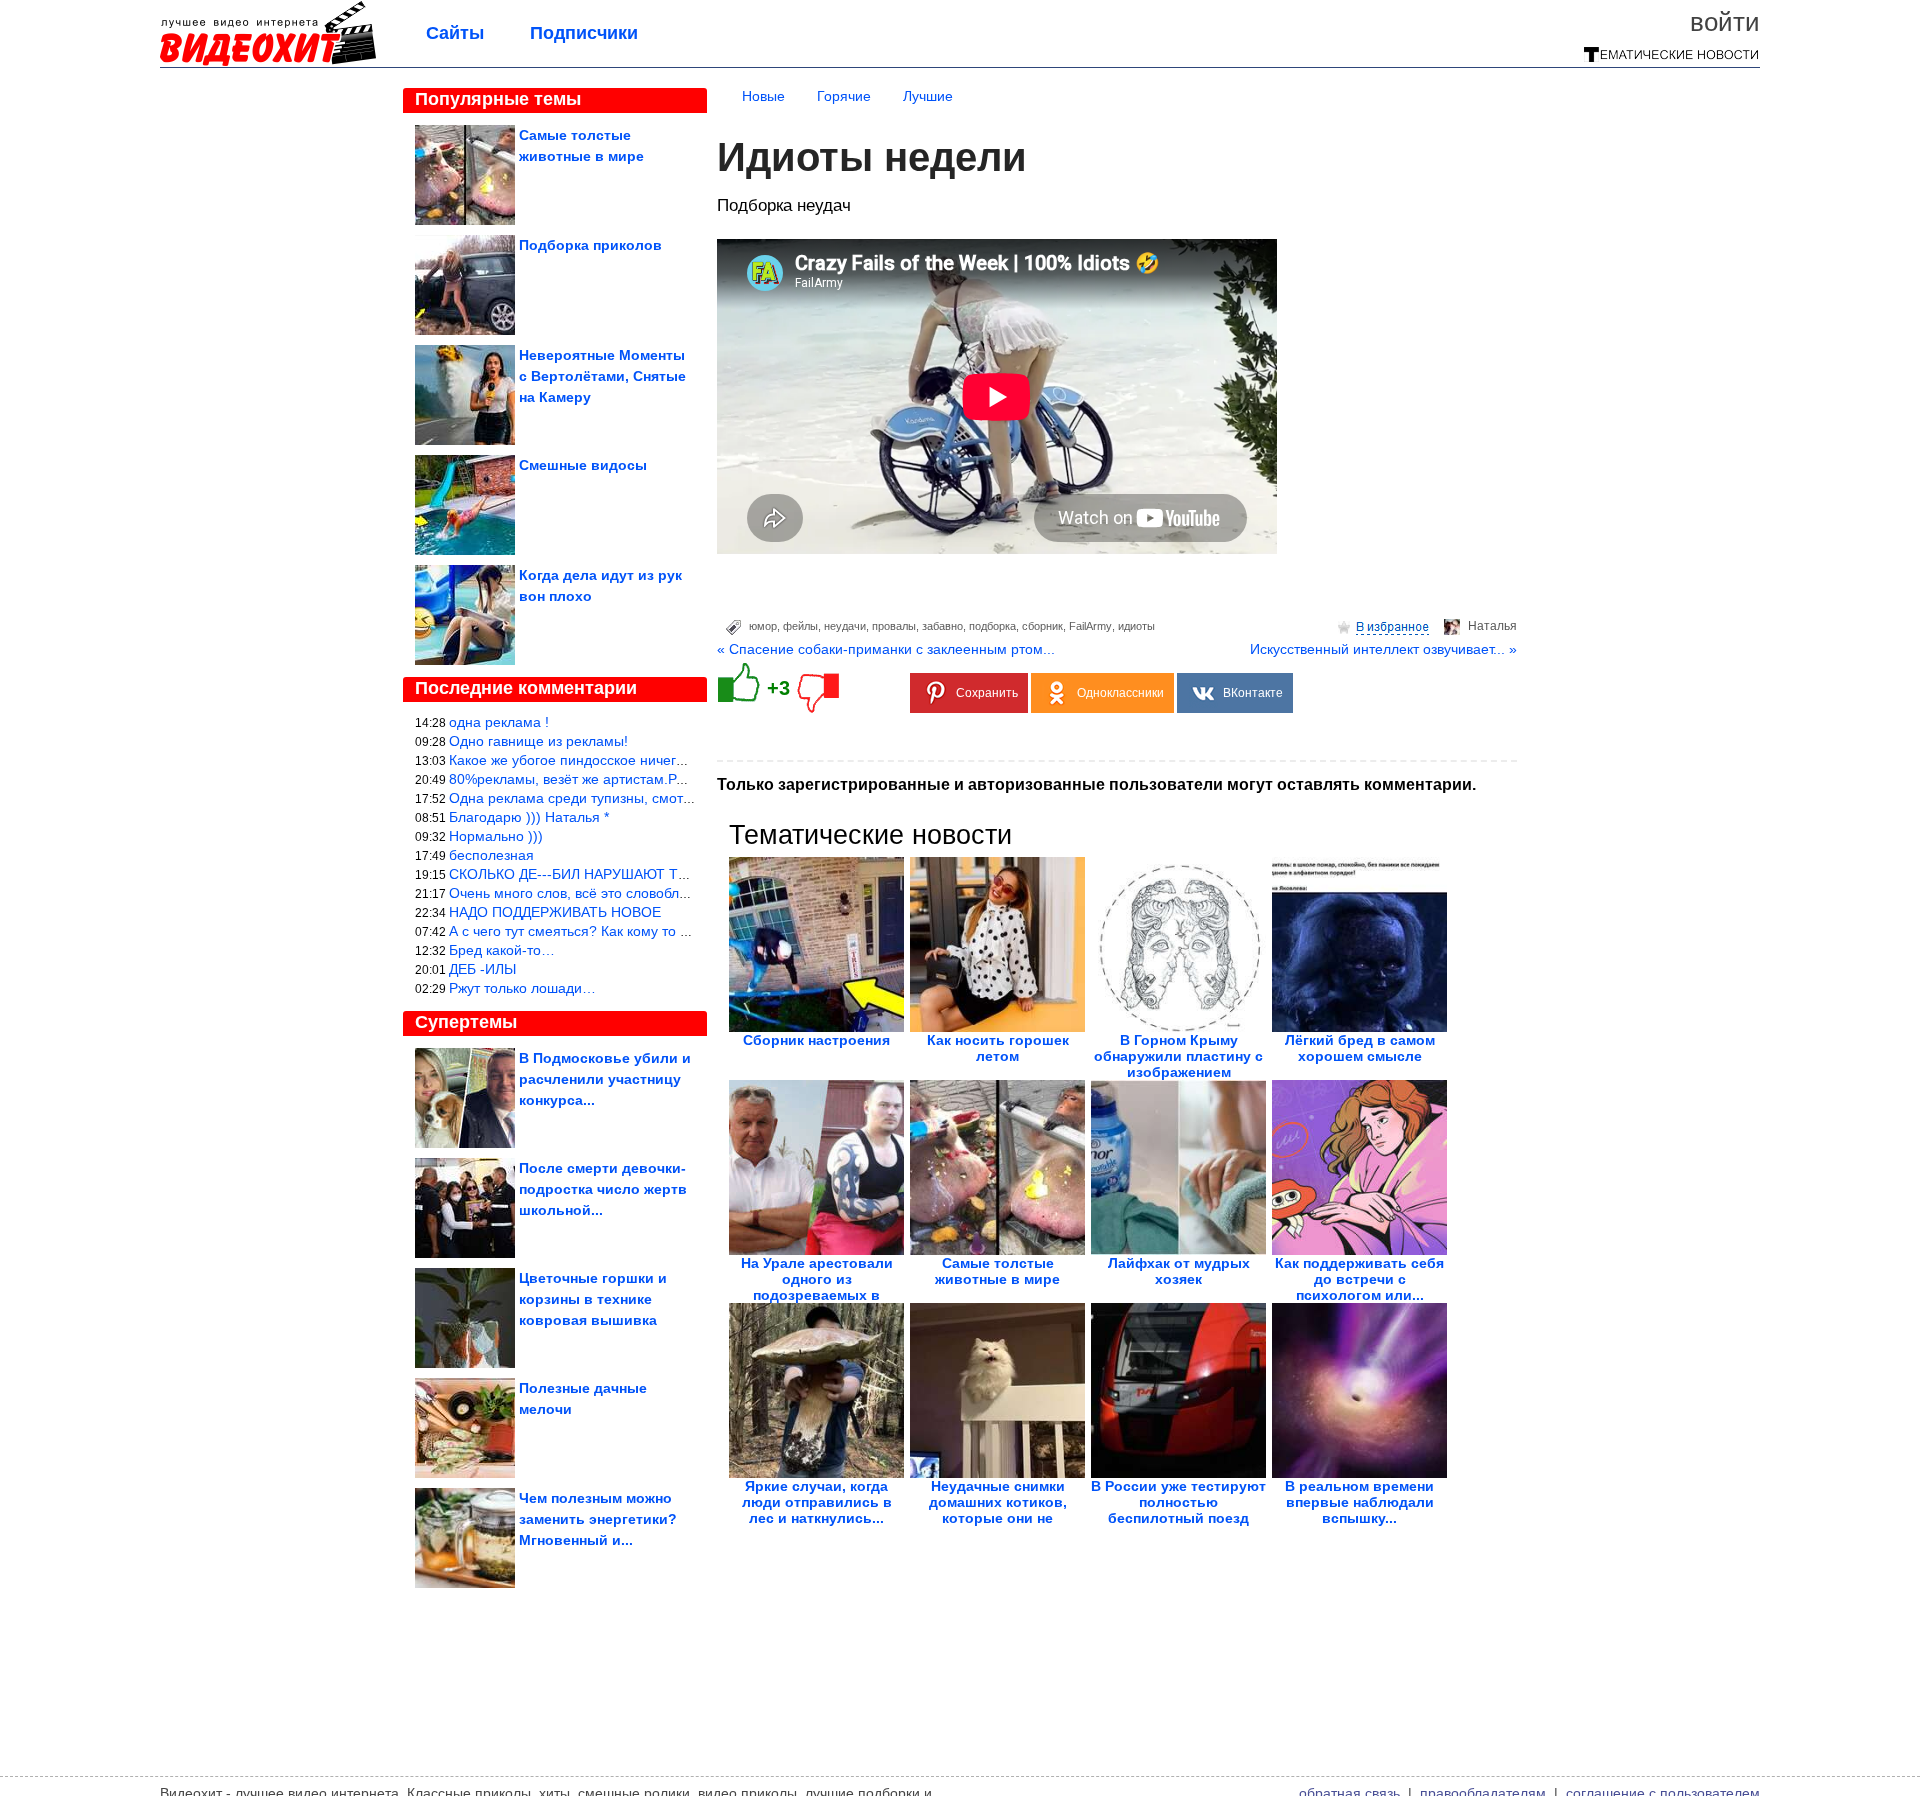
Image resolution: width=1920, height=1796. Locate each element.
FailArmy (1090, 626)
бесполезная (491, 855)
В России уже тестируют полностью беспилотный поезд (1178, 1502)
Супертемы (466, 1022)
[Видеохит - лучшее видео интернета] (268, 62)
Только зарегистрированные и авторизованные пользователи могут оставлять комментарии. (1096, 784)
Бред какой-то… (502, 950)
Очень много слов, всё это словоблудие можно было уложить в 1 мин (677, 893)
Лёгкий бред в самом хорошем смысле (1360, 1048)
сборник (1042, 626)
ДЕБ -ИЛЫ (482, 969)
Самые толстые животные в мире (997, 1271)
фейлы (800, 626)
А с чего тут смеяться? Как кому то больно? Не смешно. (633, 931)
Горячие (844, 96)
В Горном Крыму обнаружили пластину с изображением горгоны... (1178, 1064)
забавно (942, 626)
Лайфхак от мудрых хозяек (1179, 1271)
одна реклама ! (499, 722)
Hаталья (1492, 626)
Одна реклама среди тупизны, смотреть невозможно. (624, 798)
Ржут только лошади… (522, 988)
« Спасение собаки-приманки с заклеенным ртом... (886, 649)
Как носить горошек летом (998, 1048)
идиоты (1136, 626)
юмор (763, 626)
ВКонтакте (1253, 693)
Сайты (455, 33)
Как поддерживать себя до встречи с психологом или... (1359, 1279)
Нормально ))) (496, 836)
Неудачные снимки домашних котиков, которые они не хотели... (998, 1510)
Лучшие (928, 96)
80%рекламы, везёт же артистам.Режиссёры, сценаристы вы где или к (679, 779)
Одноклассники (1120, 693)
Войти (1725, 22)
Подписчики (584, 33)
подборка (992, 626)
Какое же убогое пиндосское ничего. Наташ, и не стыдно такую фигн (675, 760)
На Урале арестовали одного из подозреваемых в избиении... (817, 1287)
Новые (763, 96)
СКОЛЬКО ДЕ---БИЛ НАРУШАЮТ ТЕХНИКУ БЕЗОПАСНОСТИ (651, 874)
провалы (894, 626)
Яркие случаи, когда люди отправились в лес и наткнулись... (817, 1502)
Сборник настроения (816, 1040)
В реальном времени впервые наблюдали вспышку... (1359, 1502)
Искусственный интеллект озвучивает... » (1383, 649)
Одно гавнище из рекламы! (538, 741)
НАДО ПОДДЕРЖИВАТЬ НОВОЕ (555, 912)
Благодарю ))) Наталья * (529, 817)
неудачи (845, 626)
